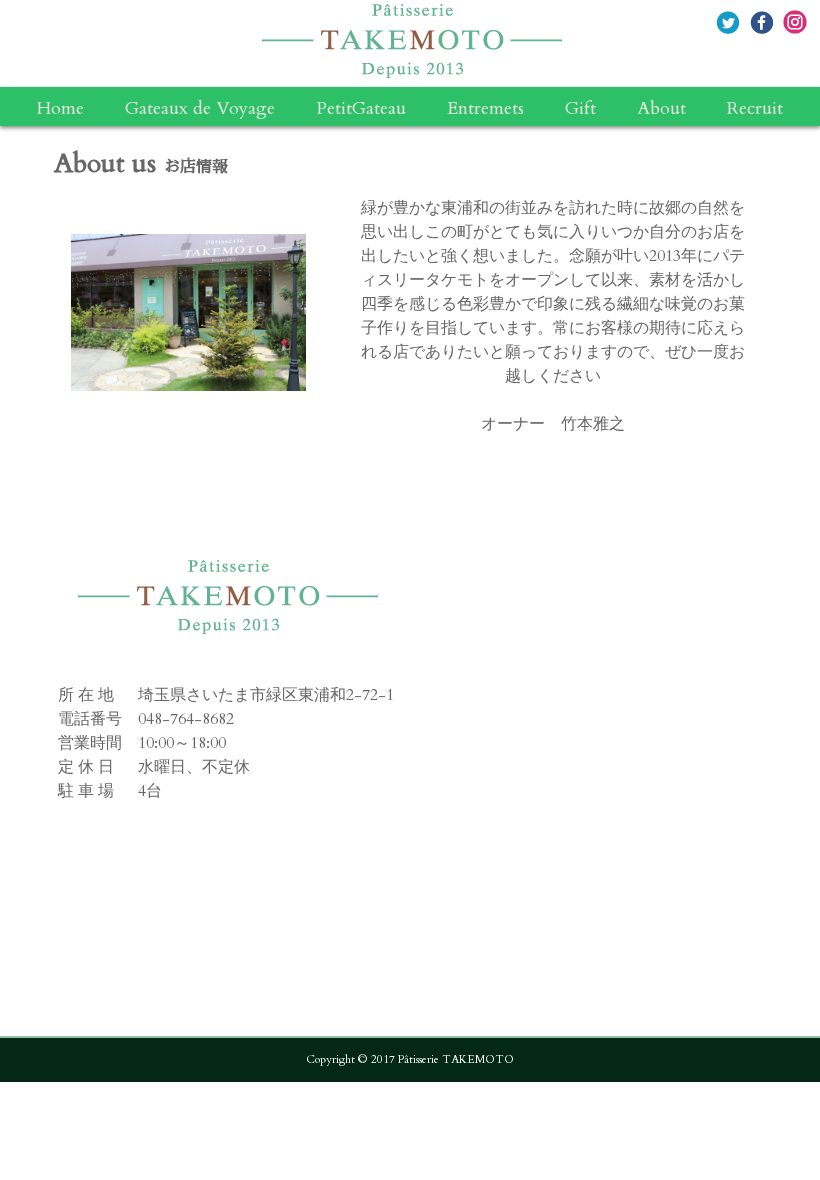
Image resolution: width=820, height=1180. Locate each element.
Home (60, 109)
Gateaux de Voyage (200, 109)
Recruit (755, 109)
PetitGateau (361, 109)
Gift (580, 109)
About (661, 109)
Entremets (485, 109)
